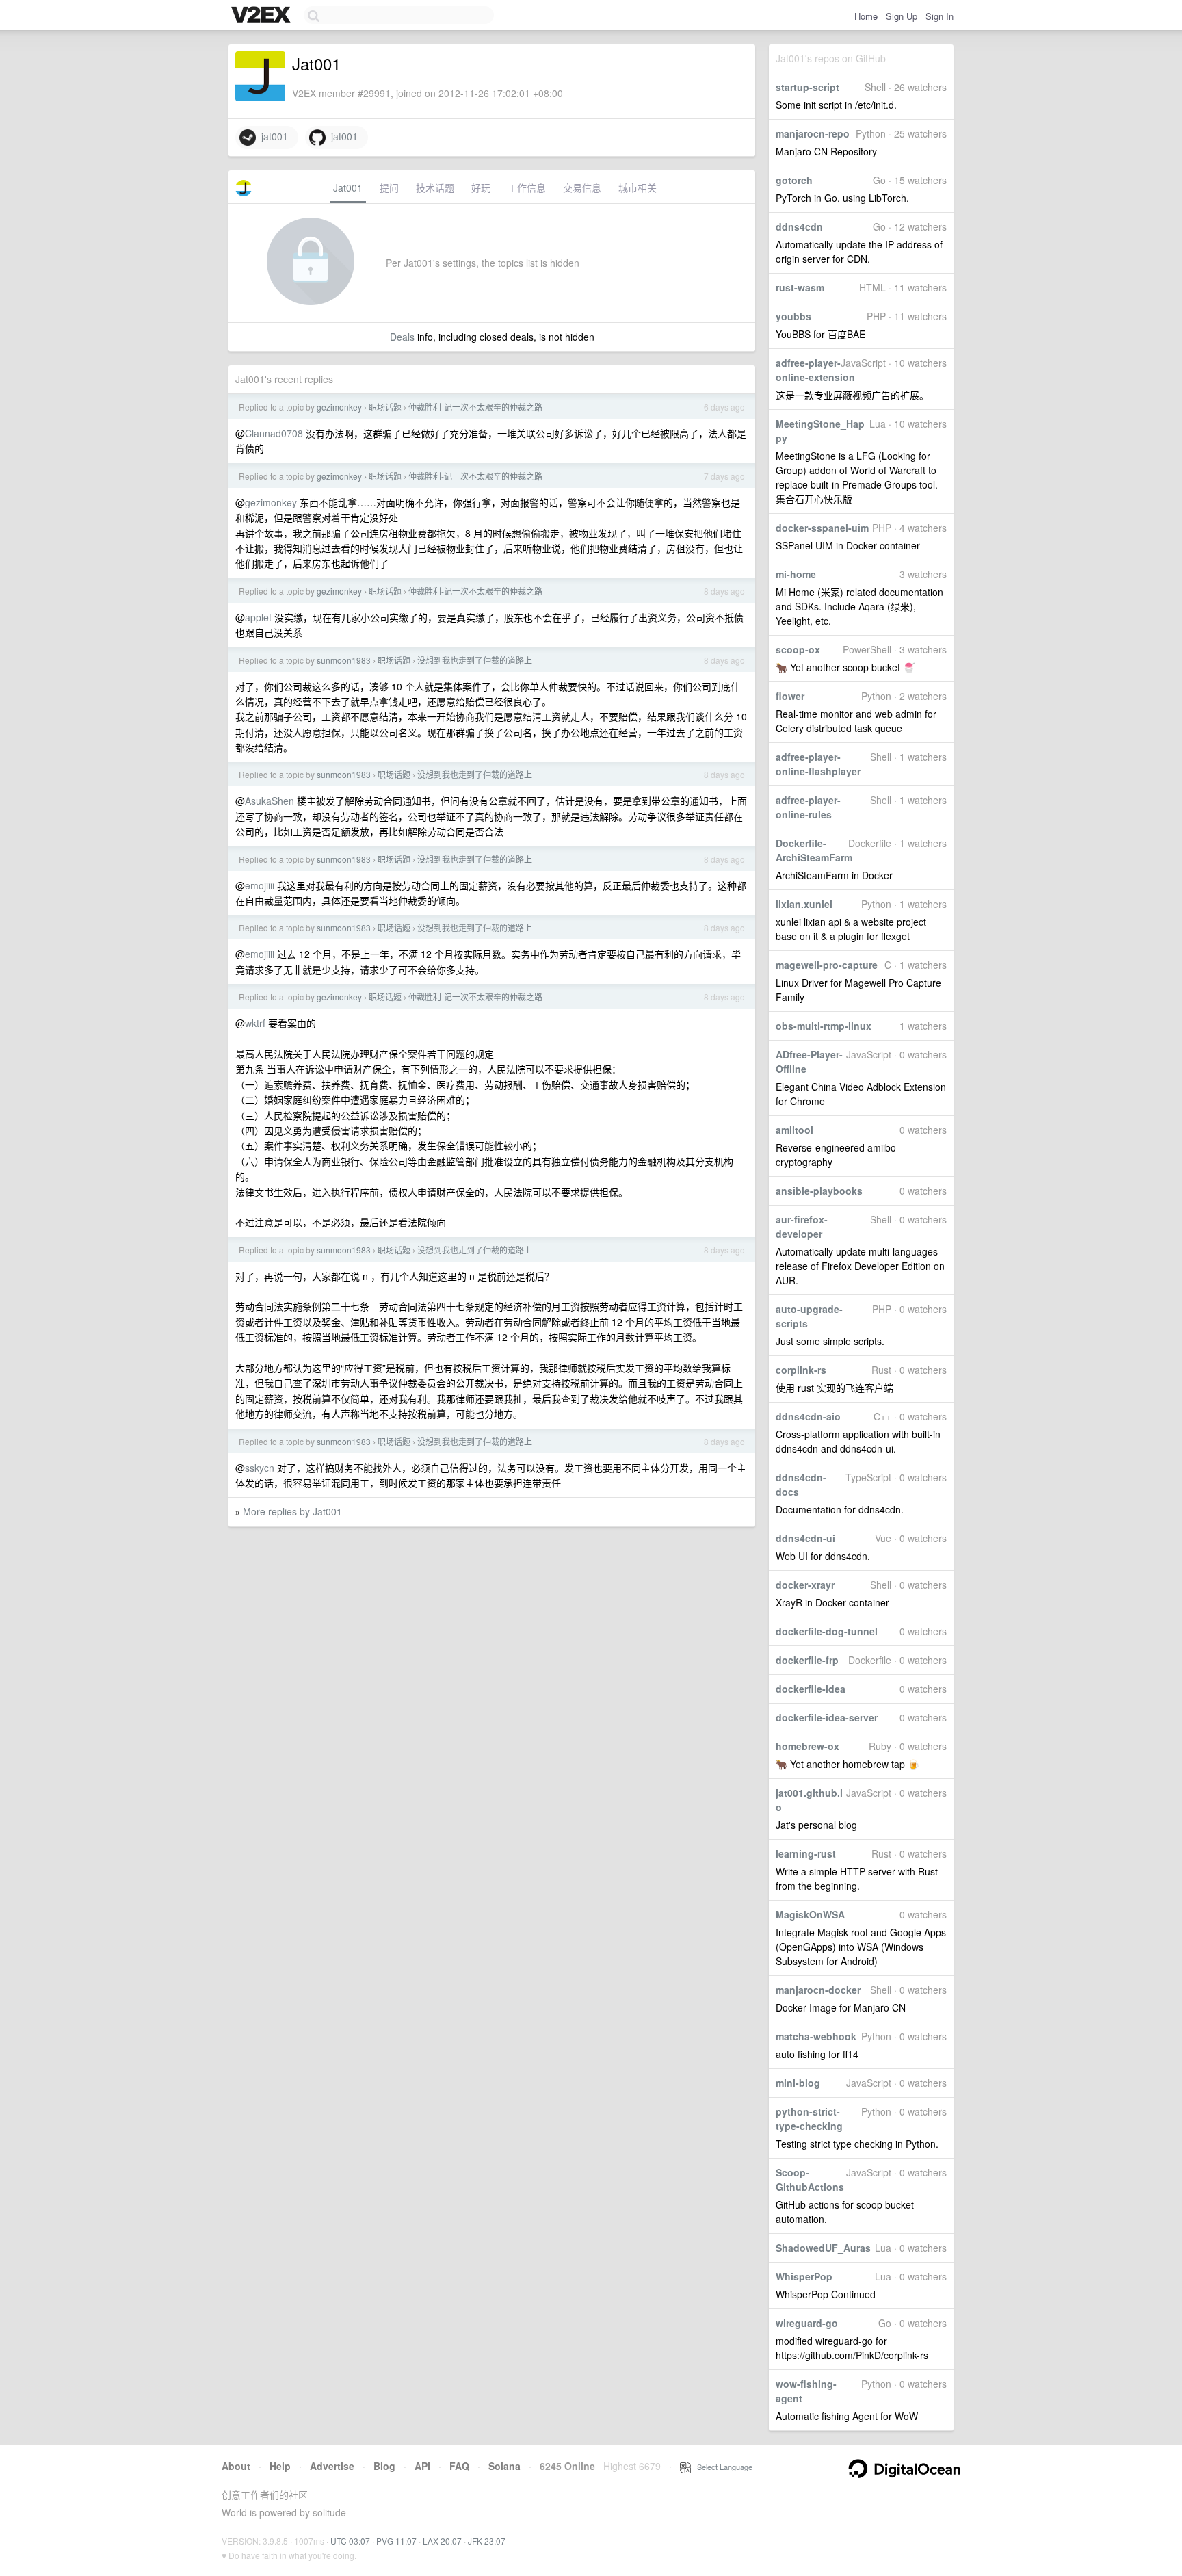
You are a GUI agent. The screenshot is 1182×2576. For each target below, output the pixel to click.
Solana (504, 2466)
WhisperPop (804, 2276)
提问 (389, 187)
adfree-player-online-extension (815, 370)
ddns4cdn (799, 226)
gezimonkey (339, 407)
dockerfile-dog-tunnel (827, 1631)
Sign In (940, 16)
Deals (402, 337)
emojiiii (260, 885)
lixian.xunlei (804, 904)
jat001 (272, 136)
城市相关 (638, 187)
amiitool (794, 1130)
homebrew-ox (807, 1746)
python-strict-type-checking (809, 2119)
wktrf (255, 1023)
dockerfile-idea (811, 1689)
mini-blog (798, 2083)
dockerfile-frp (807, 1660)
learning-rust (806, 1853)
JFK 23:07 (487, 2541)
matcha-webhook (816, 2036)
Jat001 (348, 187)
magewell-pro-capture (827, 965)
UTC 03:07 (350, 2541)
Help (280, 2466)
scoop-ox (798, 649)
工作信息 (527, 187)
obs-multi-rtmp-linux (824, 1026)
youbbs (793, 316)
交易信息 (582, 187)
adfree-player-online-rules (808, 807)
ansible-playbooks (819, 1191)
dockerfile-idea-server (827, 1717)
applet (258, 617)
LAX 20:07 (442, 2541)
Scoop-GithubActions (810, 2180)
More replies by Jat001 (292, 1511)
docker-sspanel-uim (822, 528)
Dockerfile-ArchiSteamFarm (814, 850)
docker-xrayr (805, 1585)
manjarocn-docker (818, 1990)
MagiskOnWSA (810, 1914)
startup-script (807, 87)
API (422, 2466)
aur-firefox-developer (802, 1226)
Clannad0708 (274, 433)
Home (866, 16)
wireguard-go (807, 2323)
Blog (384, 2466)
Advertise (332, 2466)
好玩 (481, 187)
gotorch (794, 180)
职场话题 (385, 407)
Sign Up (902, 16)
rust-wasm (800, 287)
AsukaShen (270, 801)
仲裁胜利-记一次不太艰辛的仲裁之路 (475, 407)
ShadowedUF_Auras (823, 2248)
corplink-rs (801, 1370)
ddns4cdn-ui (805, 1538)
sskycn (260, 1468)
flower (790, 696)
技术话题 (435, 187)
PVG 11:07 (396, 2541)
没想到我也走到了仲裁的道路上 (475, 660)
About (236, 2466)
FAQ (459, 2466)
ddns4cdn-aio (808, 1416)
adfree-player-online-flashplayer (818, 764)
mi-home (796, 574)
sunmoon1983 (344, 660)
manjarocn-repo (813, 133)
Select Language (722, 2467)
